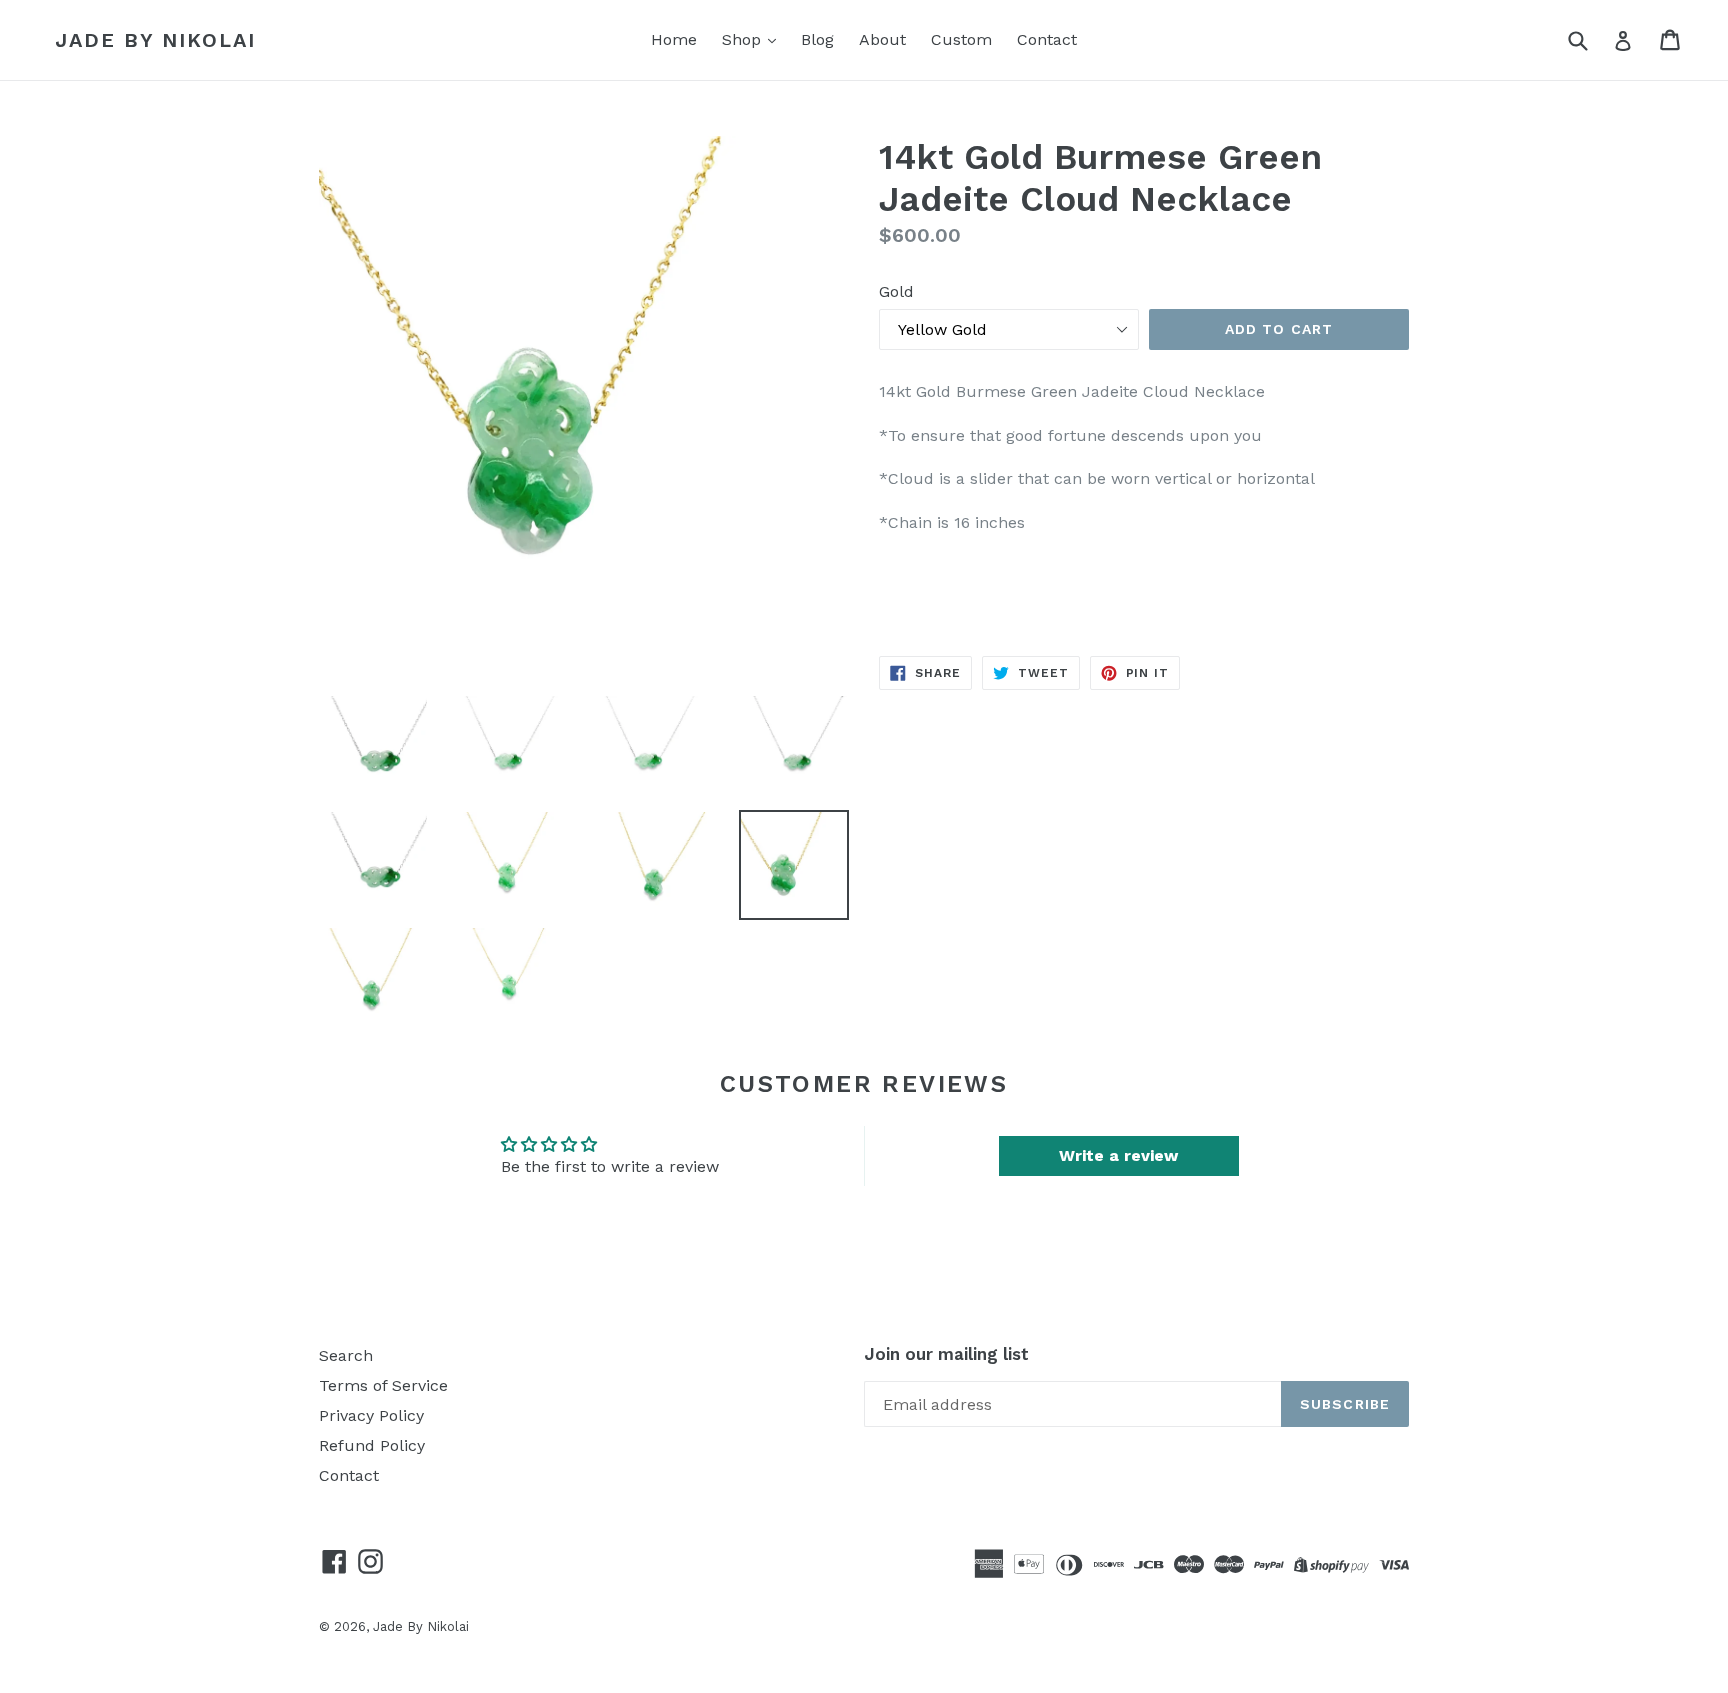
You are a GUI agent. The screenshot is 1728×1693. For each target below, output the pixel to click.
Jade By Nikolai (155, 40)
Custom (961, 39)
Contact (1047, 39)
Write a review (1118, 1155)
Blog (817, 39)
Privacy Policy (371, 1415)
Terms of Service (383, 1385)
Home (674, 39)
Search (346, 1355)
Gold (896, 291)
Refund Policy (372, 1445)
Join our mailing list (946, 1354)
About (882, 39)
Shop (744, 39)
